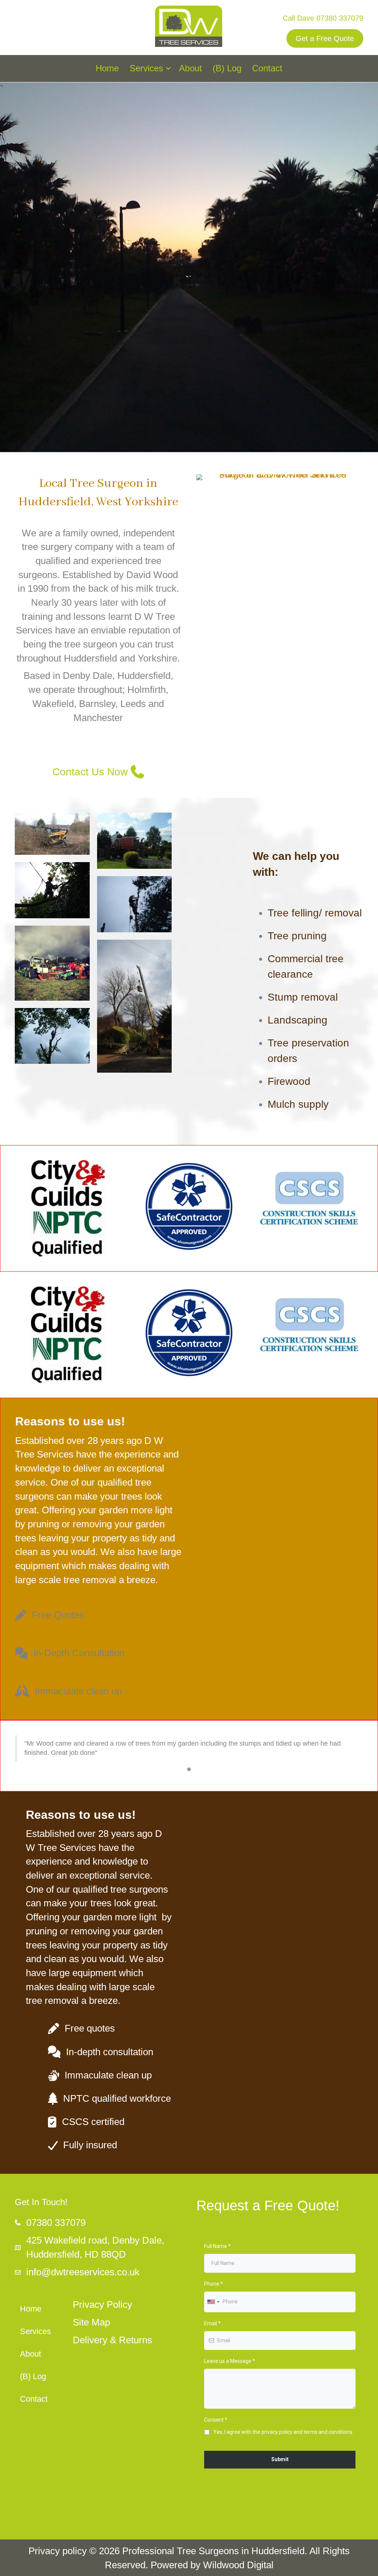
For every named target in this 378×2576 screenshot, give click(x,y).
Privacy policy (58, 2551)
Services (146, 68)
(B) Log (227, 68)
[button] (168, 69)
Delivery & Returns (112, 2340)
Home (107, 68)
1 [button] (189, 1769)
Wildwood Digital (238, 2565)
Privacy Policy (102, 2305)
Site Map (91, 2322)
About (190, 68)
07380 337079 (340, 18)
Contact (267, 68)
